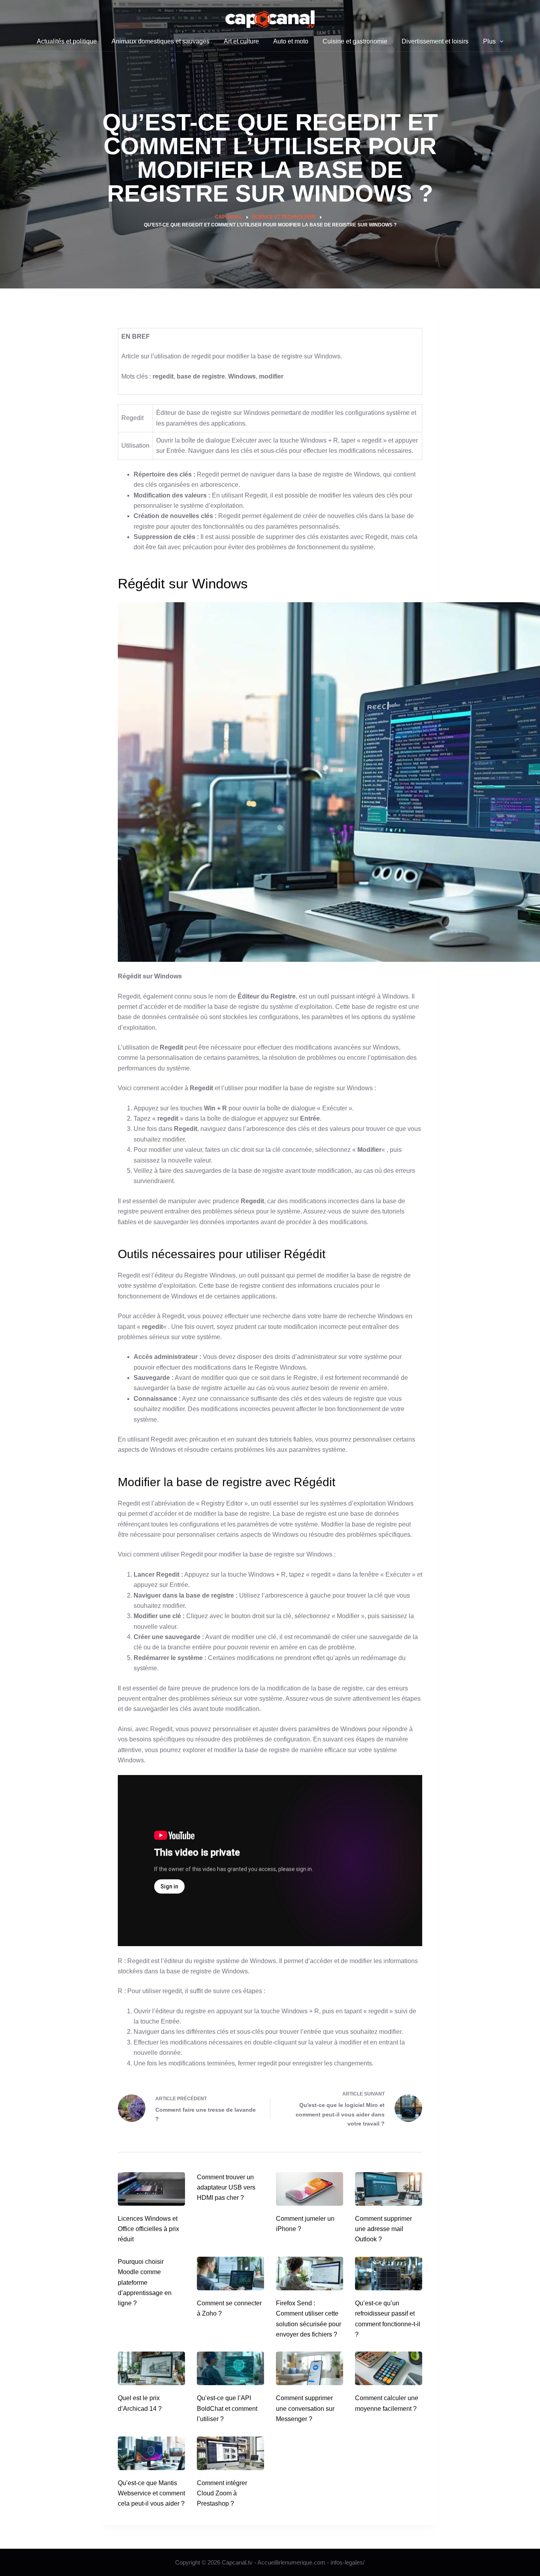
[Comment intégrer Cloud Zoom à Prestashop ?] (230, 2453)
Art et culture (241, 41)
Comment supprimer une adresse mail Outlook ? (383, 2229)
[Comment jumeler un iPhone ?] (310, 2189)
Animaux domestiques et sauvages (160, 41)
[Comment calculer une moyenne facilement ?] (389, 2368)
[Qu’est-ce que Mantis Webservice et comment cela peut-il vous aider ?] (151, 2453)
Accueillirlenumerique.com (291, 2562)
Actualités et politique (67, 41)
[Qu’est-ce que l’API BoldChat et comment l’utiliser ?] (230, 2368)
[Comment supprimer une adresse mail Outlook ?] (389, 2189)
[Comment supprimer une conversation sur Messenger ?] (310, 2368)
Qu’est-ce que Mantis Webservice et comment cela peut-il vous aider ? (151, 2493)
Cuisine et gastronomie (355, 41)
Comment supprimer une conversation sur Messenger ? (305, 2408)
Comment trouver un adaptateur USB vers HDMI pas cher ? (226, 2188)
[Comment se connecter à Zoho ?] (230, 2274)
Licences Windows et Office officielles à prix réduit (148, 2229)
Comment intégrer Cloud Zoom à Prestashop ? (222, 2493)
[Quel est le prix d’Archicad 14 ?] (151, 2368)
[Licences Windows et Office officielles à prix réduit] (151, 2189)
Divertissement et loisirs (435, 41)
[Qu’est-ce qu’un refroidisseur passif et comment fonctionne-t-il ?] (389, 2274)
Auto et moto (291, 41)
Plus (489, 41)
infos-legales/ (347, 2562)
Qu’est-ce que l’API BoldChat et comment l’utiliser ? (227, 2408)
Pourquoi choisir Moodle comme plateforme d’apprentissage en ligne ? (145, 2283)
